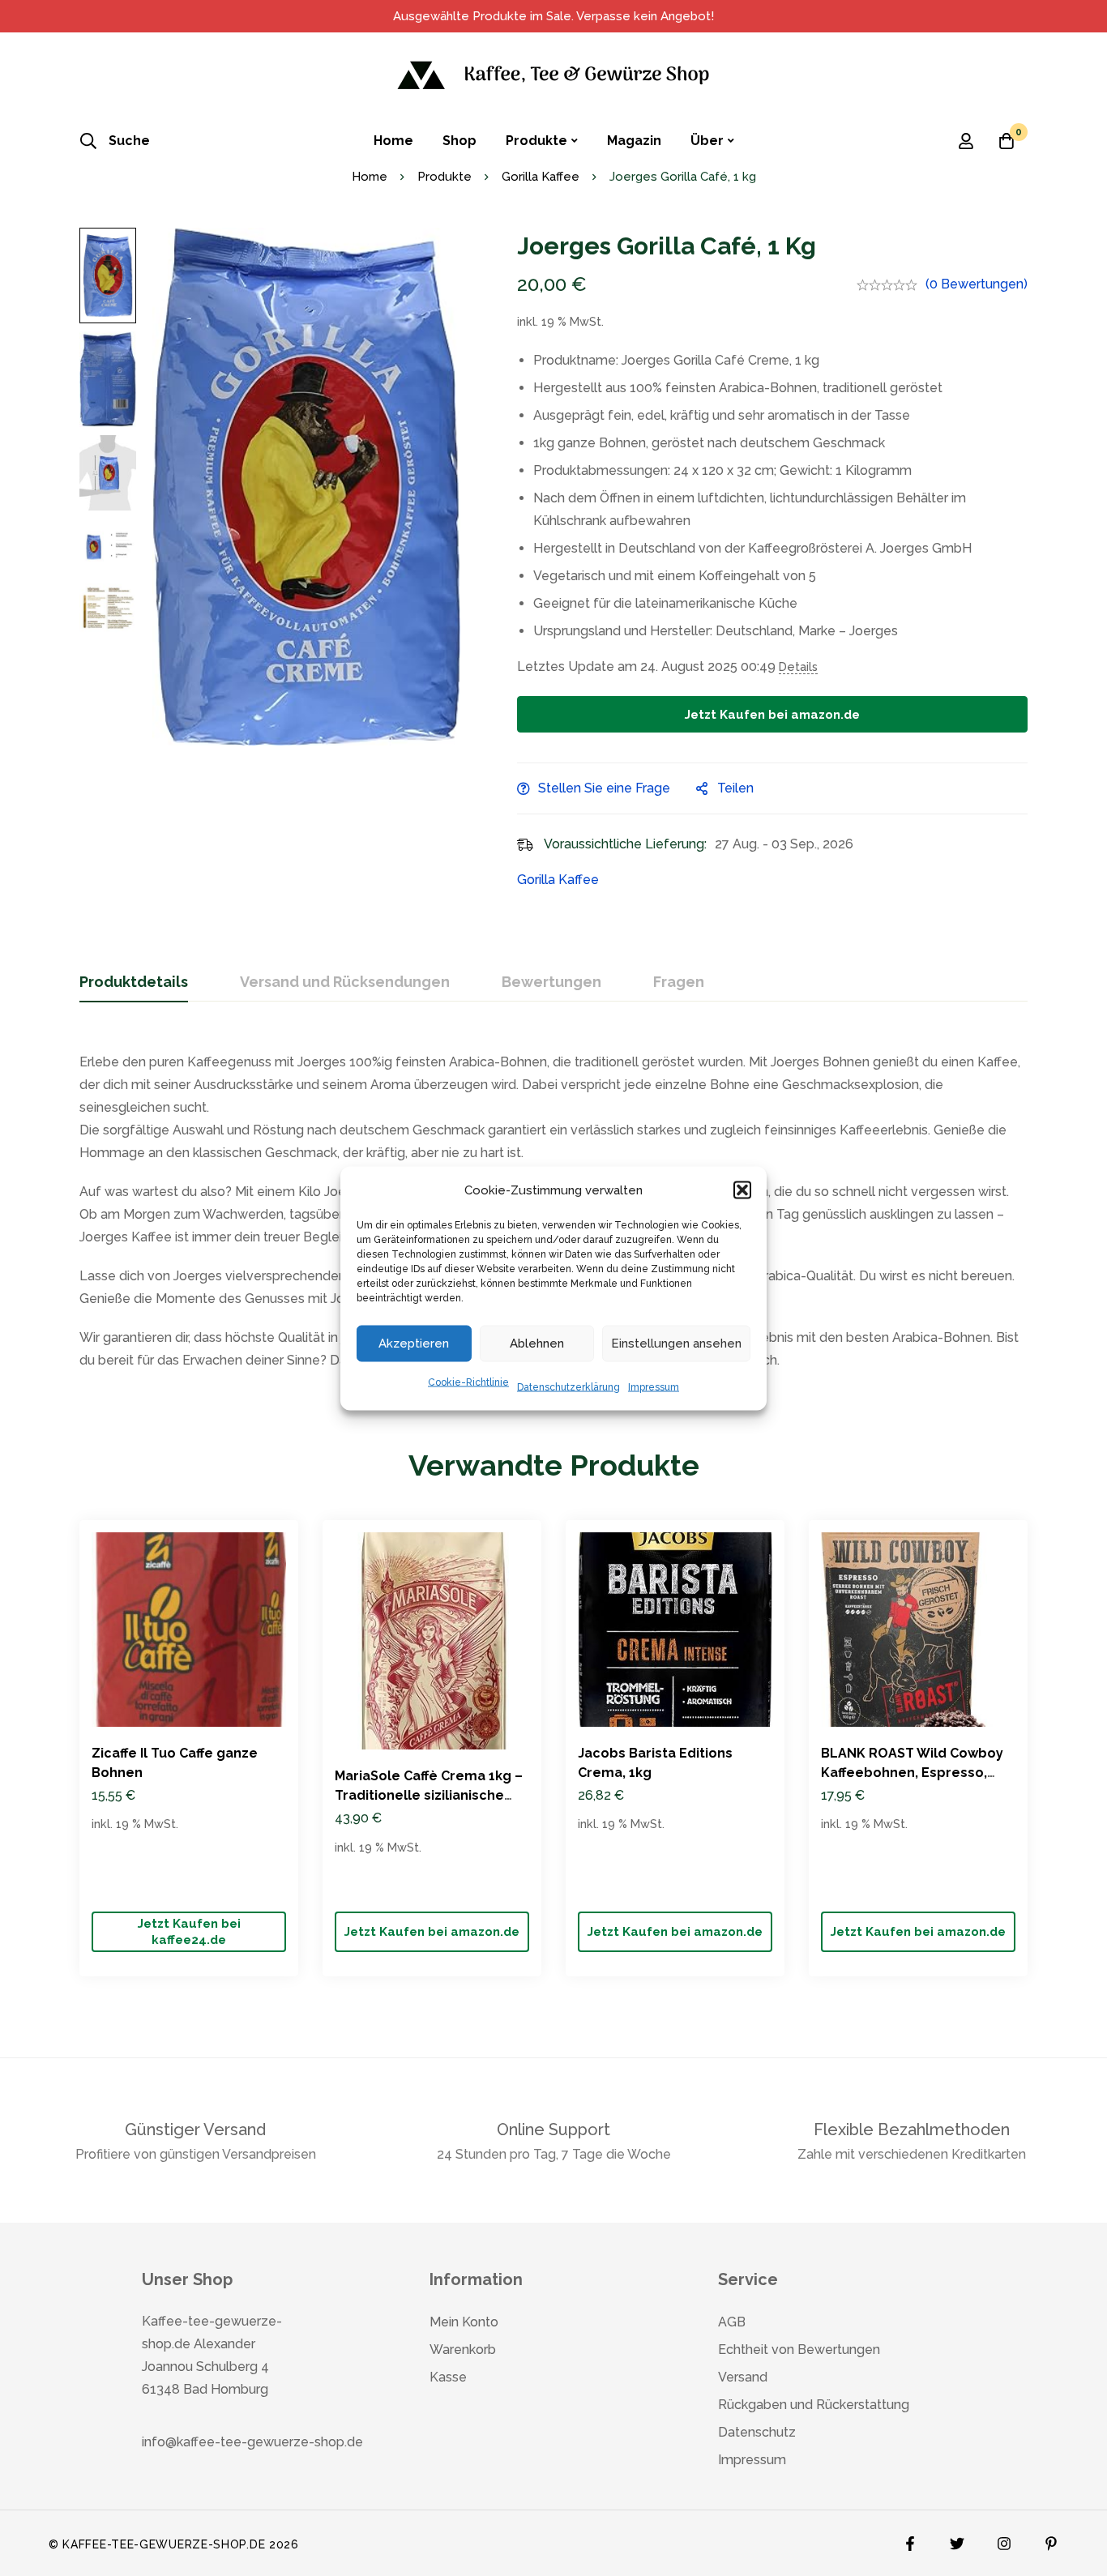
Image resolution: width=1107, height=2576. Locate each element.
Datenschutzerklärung (568, 1386)
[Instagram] (1004, 2540)
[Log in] (966, 141)
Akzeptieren (414, 1344)
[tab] (134, 983)
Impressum (654, 1386)
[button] (742, 1190)
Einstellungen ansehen (676, 1344)
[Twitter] (957, 2540)
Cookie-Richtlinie (468, 1382)
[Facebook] (910, 2540)
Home (370, 177)
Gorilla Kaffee (541, 177)
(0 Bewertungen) (977, 284)
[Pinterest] (1051, 2540)
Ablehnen (537, 1344)
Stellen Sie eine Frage (604, 788)
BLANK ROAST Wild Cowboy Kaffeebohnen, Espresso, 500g (912, 1773)
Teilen (735, 788)
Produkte (445, 177)
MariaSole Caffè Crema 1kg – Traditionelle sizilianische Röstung (429, 1795)
